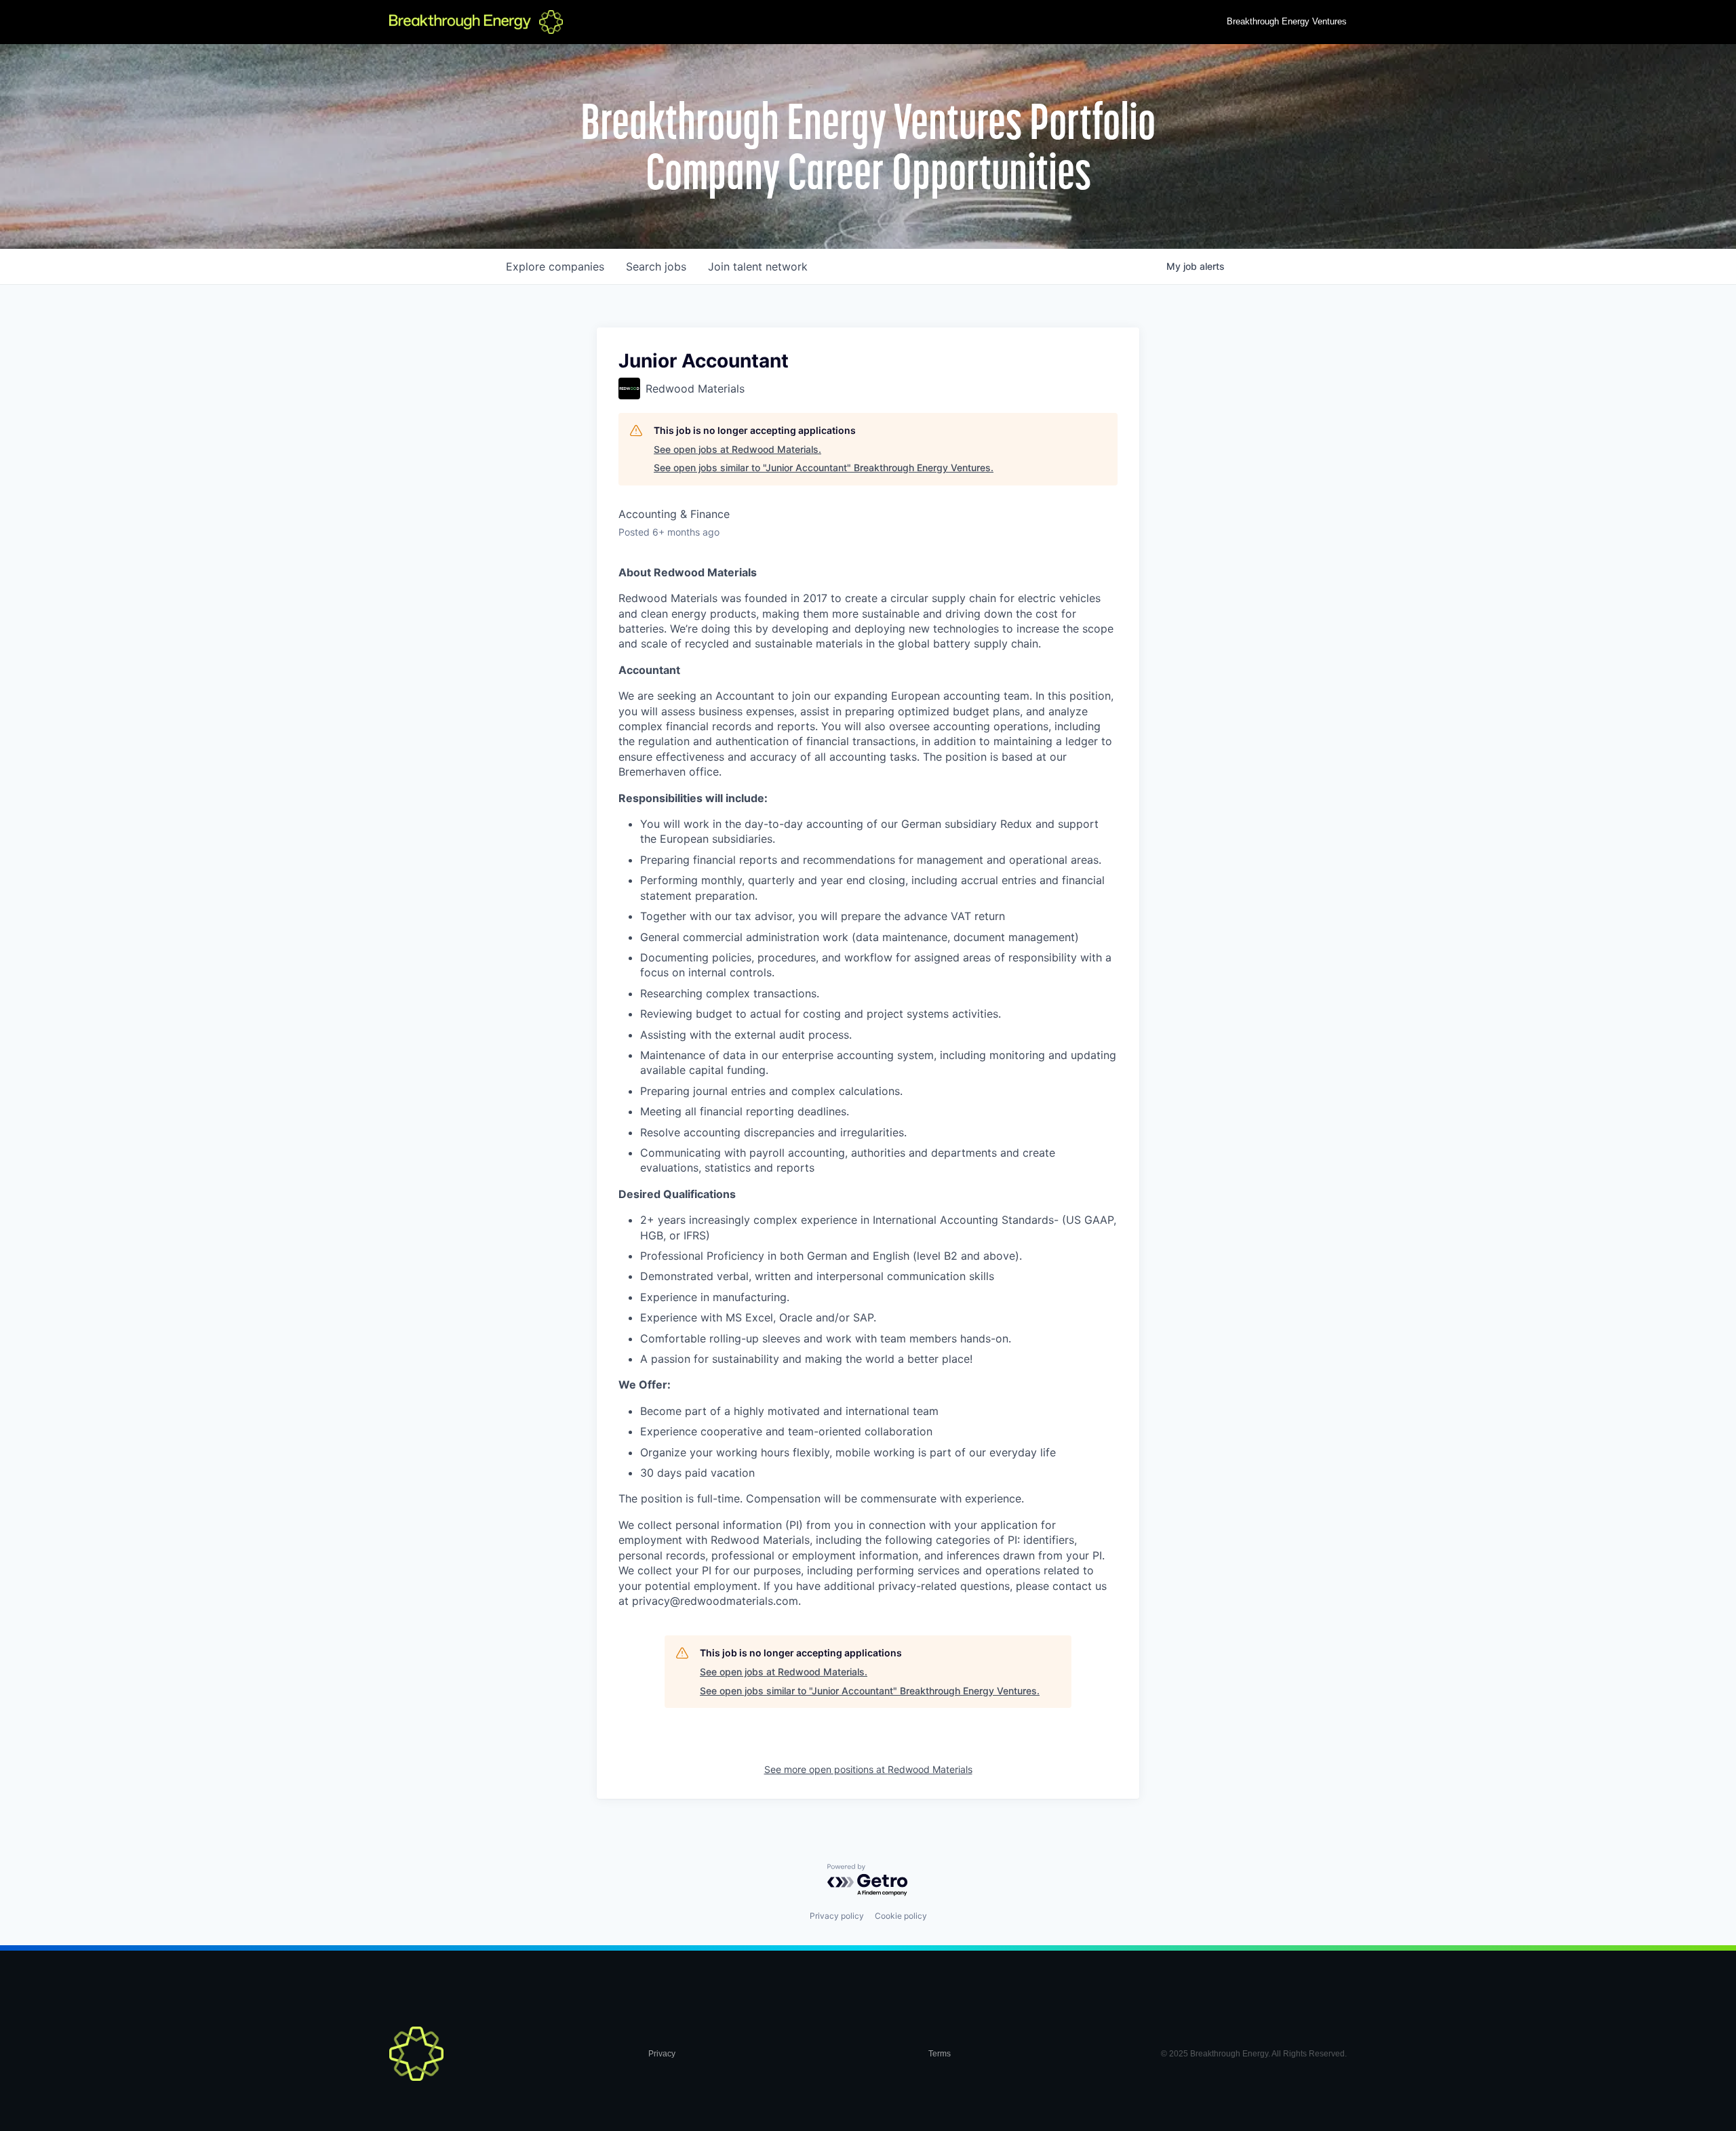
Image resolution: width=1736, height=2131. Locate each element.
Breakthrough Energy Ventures (1287, 21)
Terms (940, 2054)
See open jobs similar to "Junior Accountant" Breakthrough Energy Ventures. (824, 467)
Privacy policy (837, 1916)
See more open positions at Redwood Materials (868, 1769)
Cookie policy (901, 1916)
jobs (656, 266)
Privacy (662, 2054)
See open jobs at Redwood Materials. (737, 449)
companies (555, 266)
